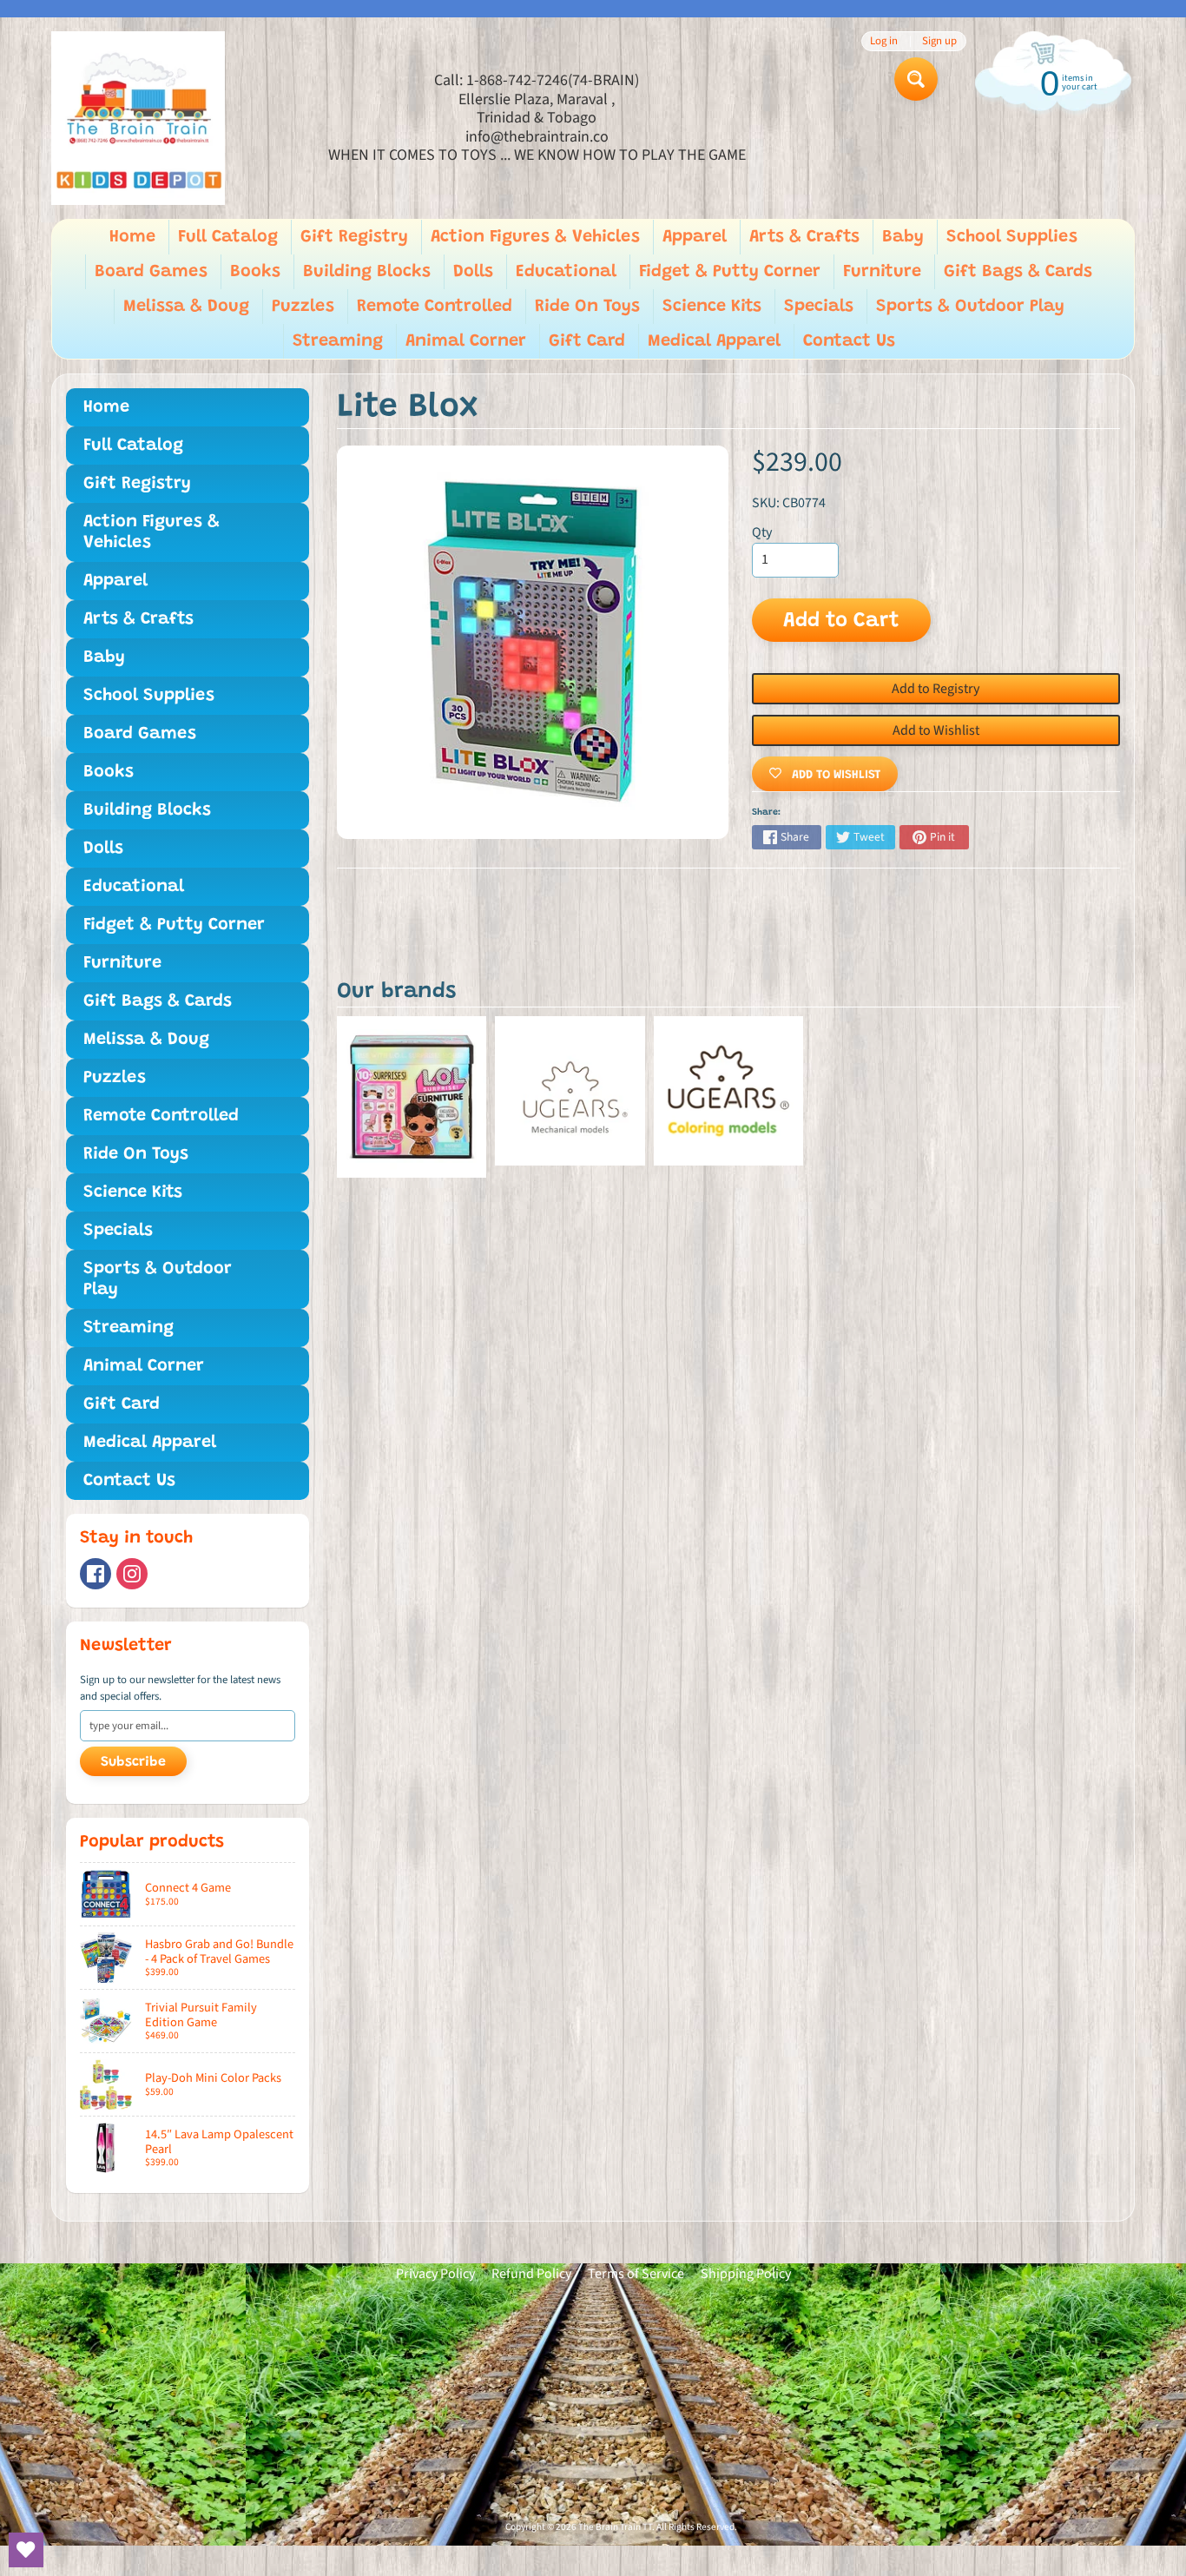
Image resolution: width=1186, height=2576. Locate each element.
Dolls (473, 272)
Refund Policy (531, 2274)
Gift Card (587, 341)
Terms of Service (636, 2274)
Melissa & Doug (186, 307)
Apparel (695, 237)
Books (255, 272)
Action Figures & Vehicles (535, 237)
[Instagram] (132, 1574)
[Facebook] (96, 1574)
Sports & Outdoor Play (970, 307)
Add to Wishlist (936, 730)
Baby (903, 237)
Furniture (882, 272)
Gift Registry (354, 237)
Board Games (151, 272)
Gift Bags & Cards (1018, 272)
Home (132, 237)
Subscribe (133, 1762)
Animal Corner (466, 341)
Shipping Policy (746, 2274)
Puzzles (303, 307)
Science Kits (712, 307)
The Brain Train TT (615, 2527)
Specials (819, 307)
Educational (566, 272)
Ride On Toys (587, 307)
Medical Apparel (714, 341)
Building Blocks (367, 272)
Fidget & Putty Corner (730, 272)
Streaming (338, 341)
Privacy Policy (435, 2274)
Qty (762, 532)
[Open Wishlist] (26, 2550)
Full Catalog (228, 237)
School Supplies (1012, 237)
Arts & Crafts (804, 237)
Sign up (939, 41)
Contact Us (849, 341)
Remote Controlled (435, 307)
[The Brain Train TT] (138, 118)
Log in (884, 41)
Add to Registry (936, 689)
